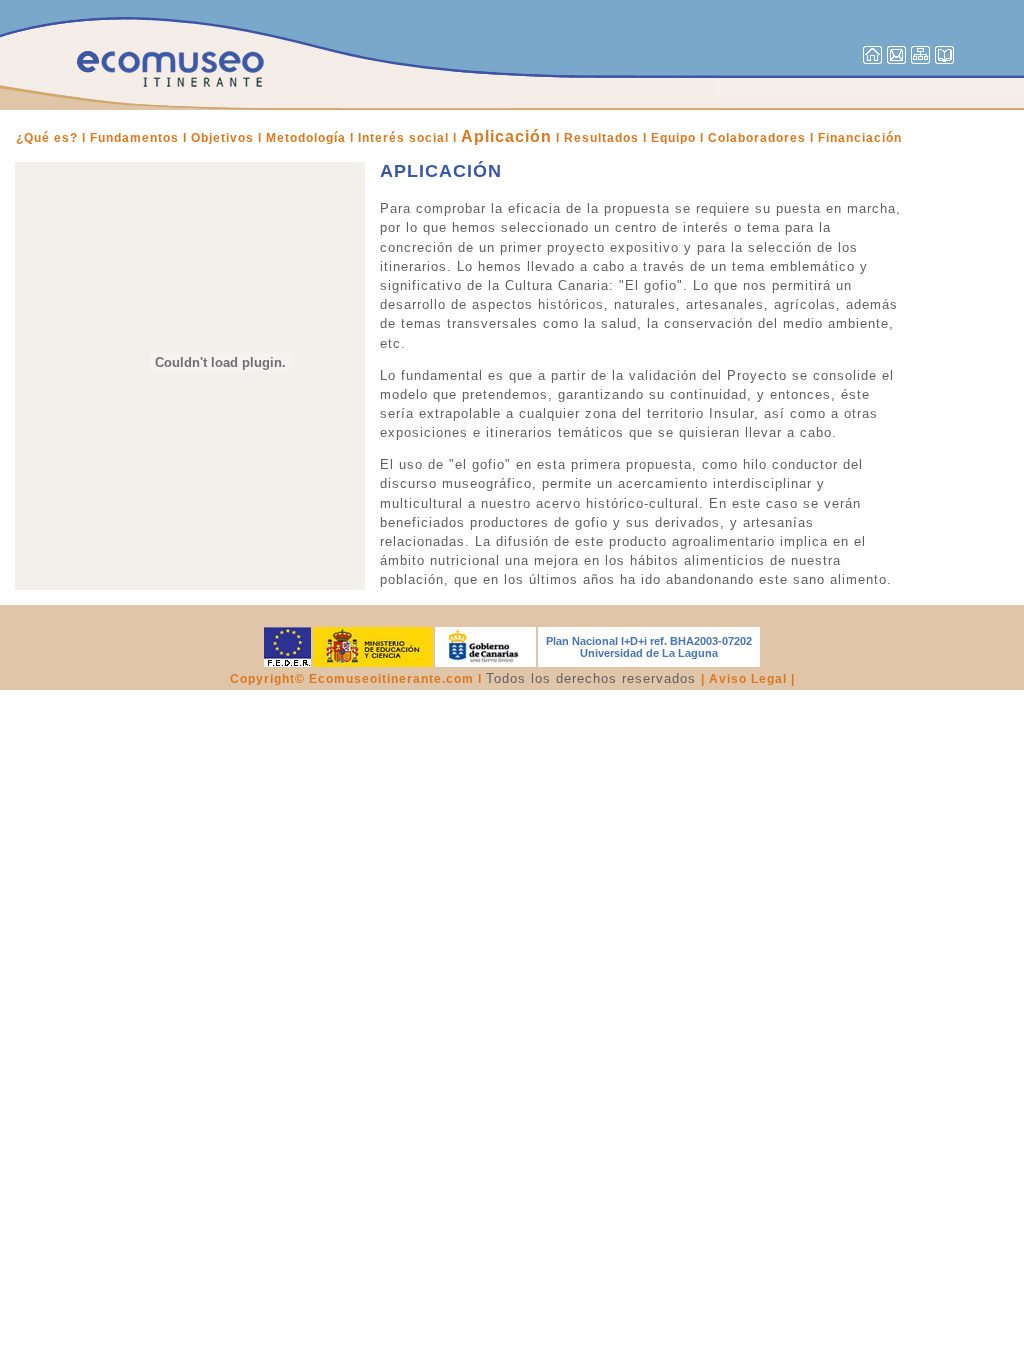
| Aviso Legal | (748, 679)
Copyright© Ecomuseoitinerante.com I (358, 679)
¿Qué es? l (51, 138)
